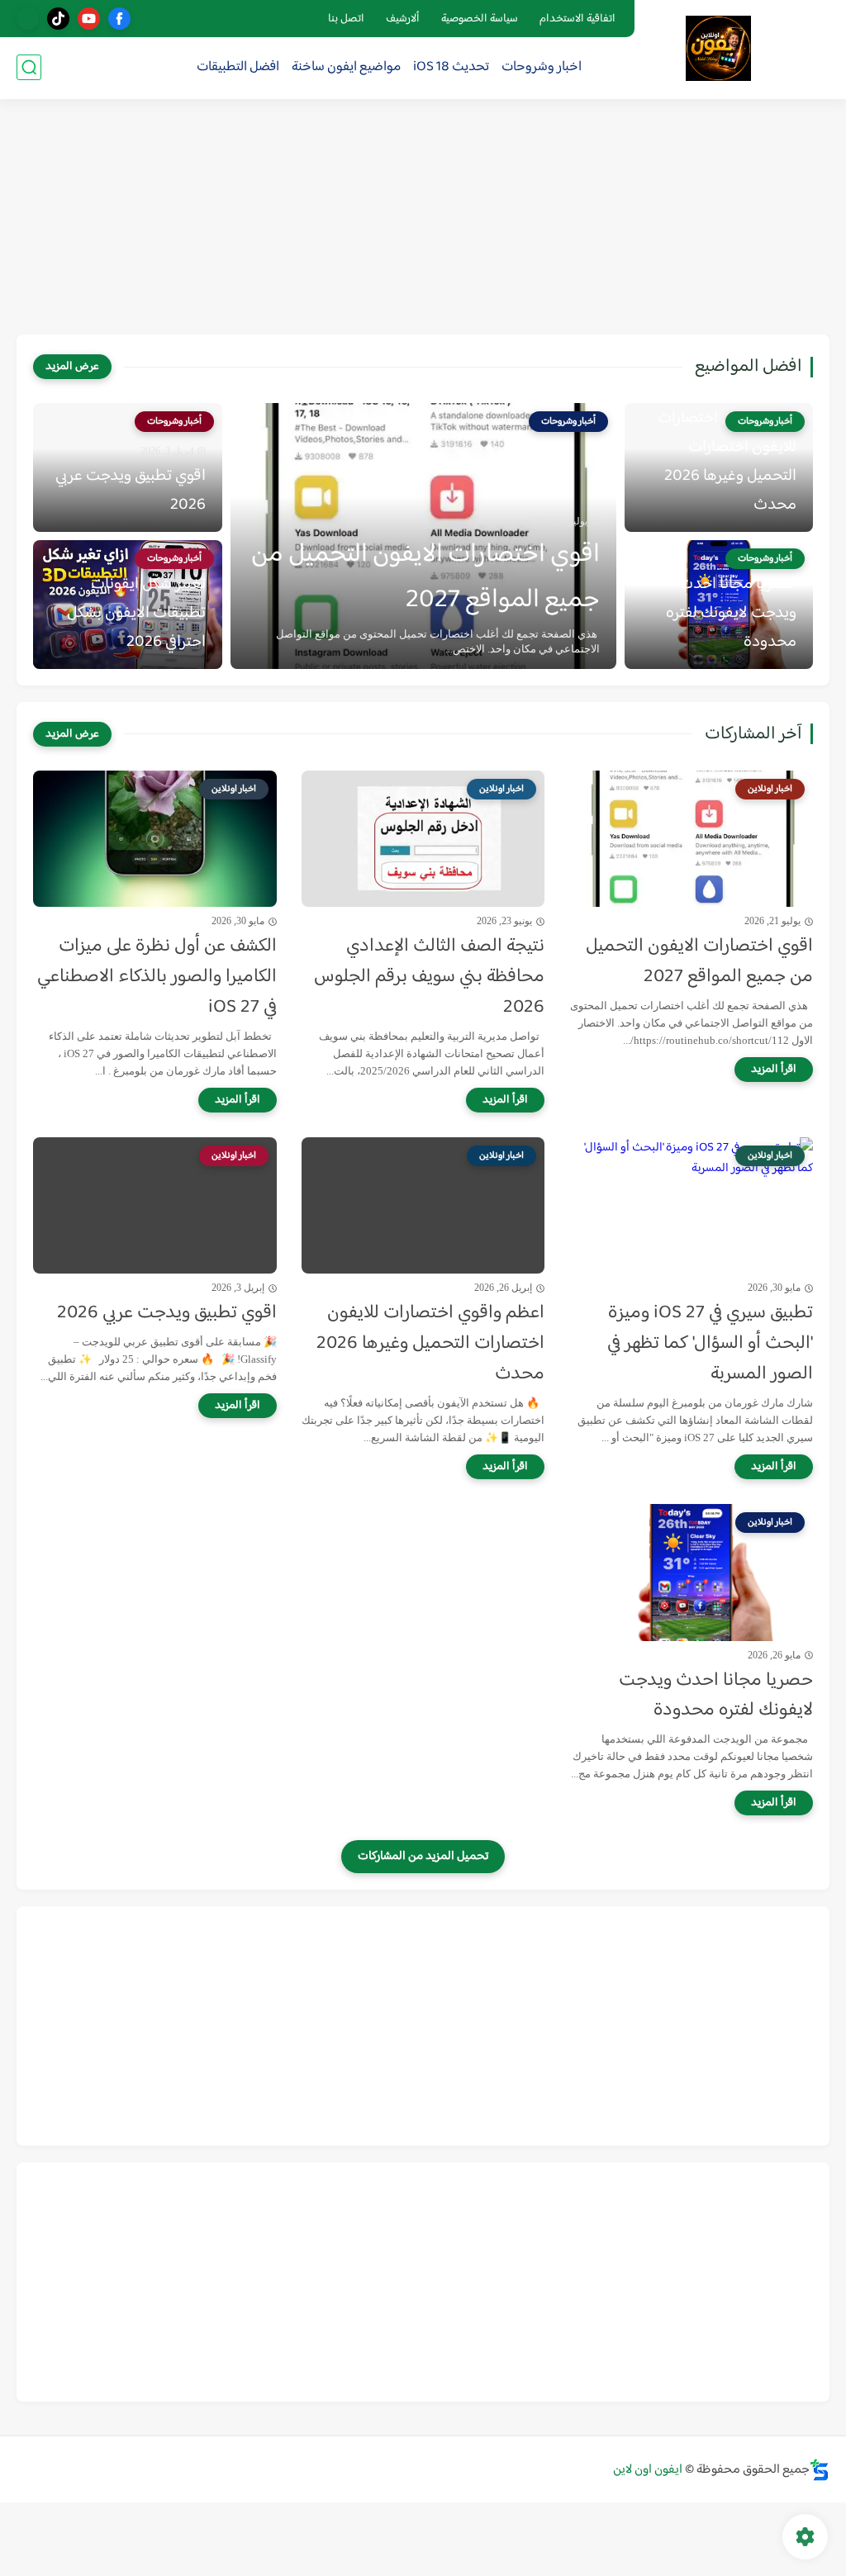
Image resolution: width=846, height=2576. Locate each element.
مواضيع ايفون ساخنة (346, 67)
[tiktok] (58, 19)
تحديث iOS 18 (451, 67)
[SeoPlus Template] (820, 2470)
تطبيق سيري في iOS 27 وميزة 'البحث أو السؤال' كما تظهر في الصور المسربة (710, 1344)
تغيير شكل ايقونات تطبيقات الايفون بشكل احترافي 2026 (136, 613)
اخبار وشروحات (542, 67)
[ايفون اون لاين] (718, 48)
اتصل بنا (346, 19)
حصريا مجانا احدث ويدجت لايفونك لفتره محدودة (731, 613)
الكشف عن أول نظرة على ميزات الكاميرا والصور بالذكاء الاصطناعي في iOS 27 (157, 977)
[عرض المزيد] (72, 367)
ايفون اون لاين (648, 2470)
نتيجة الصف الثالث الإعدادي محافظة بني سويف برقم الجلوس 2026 (429, 977)
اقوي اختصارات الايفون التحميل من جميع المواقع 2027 (425, 577)
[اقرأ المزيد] (774, 1070)
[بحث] (29, 67)
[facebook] (119, 19)
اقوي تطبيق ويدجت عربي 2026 (131, 491)
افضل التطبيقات (238, 67)
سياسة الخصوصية (480, 19)
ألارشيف (403, 19)
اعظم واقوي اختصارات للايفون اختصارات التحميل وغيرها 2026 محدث (727, 462)
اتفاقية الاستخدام (577, 19)
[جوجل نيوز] (28, 19)
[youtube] (89, 19)
